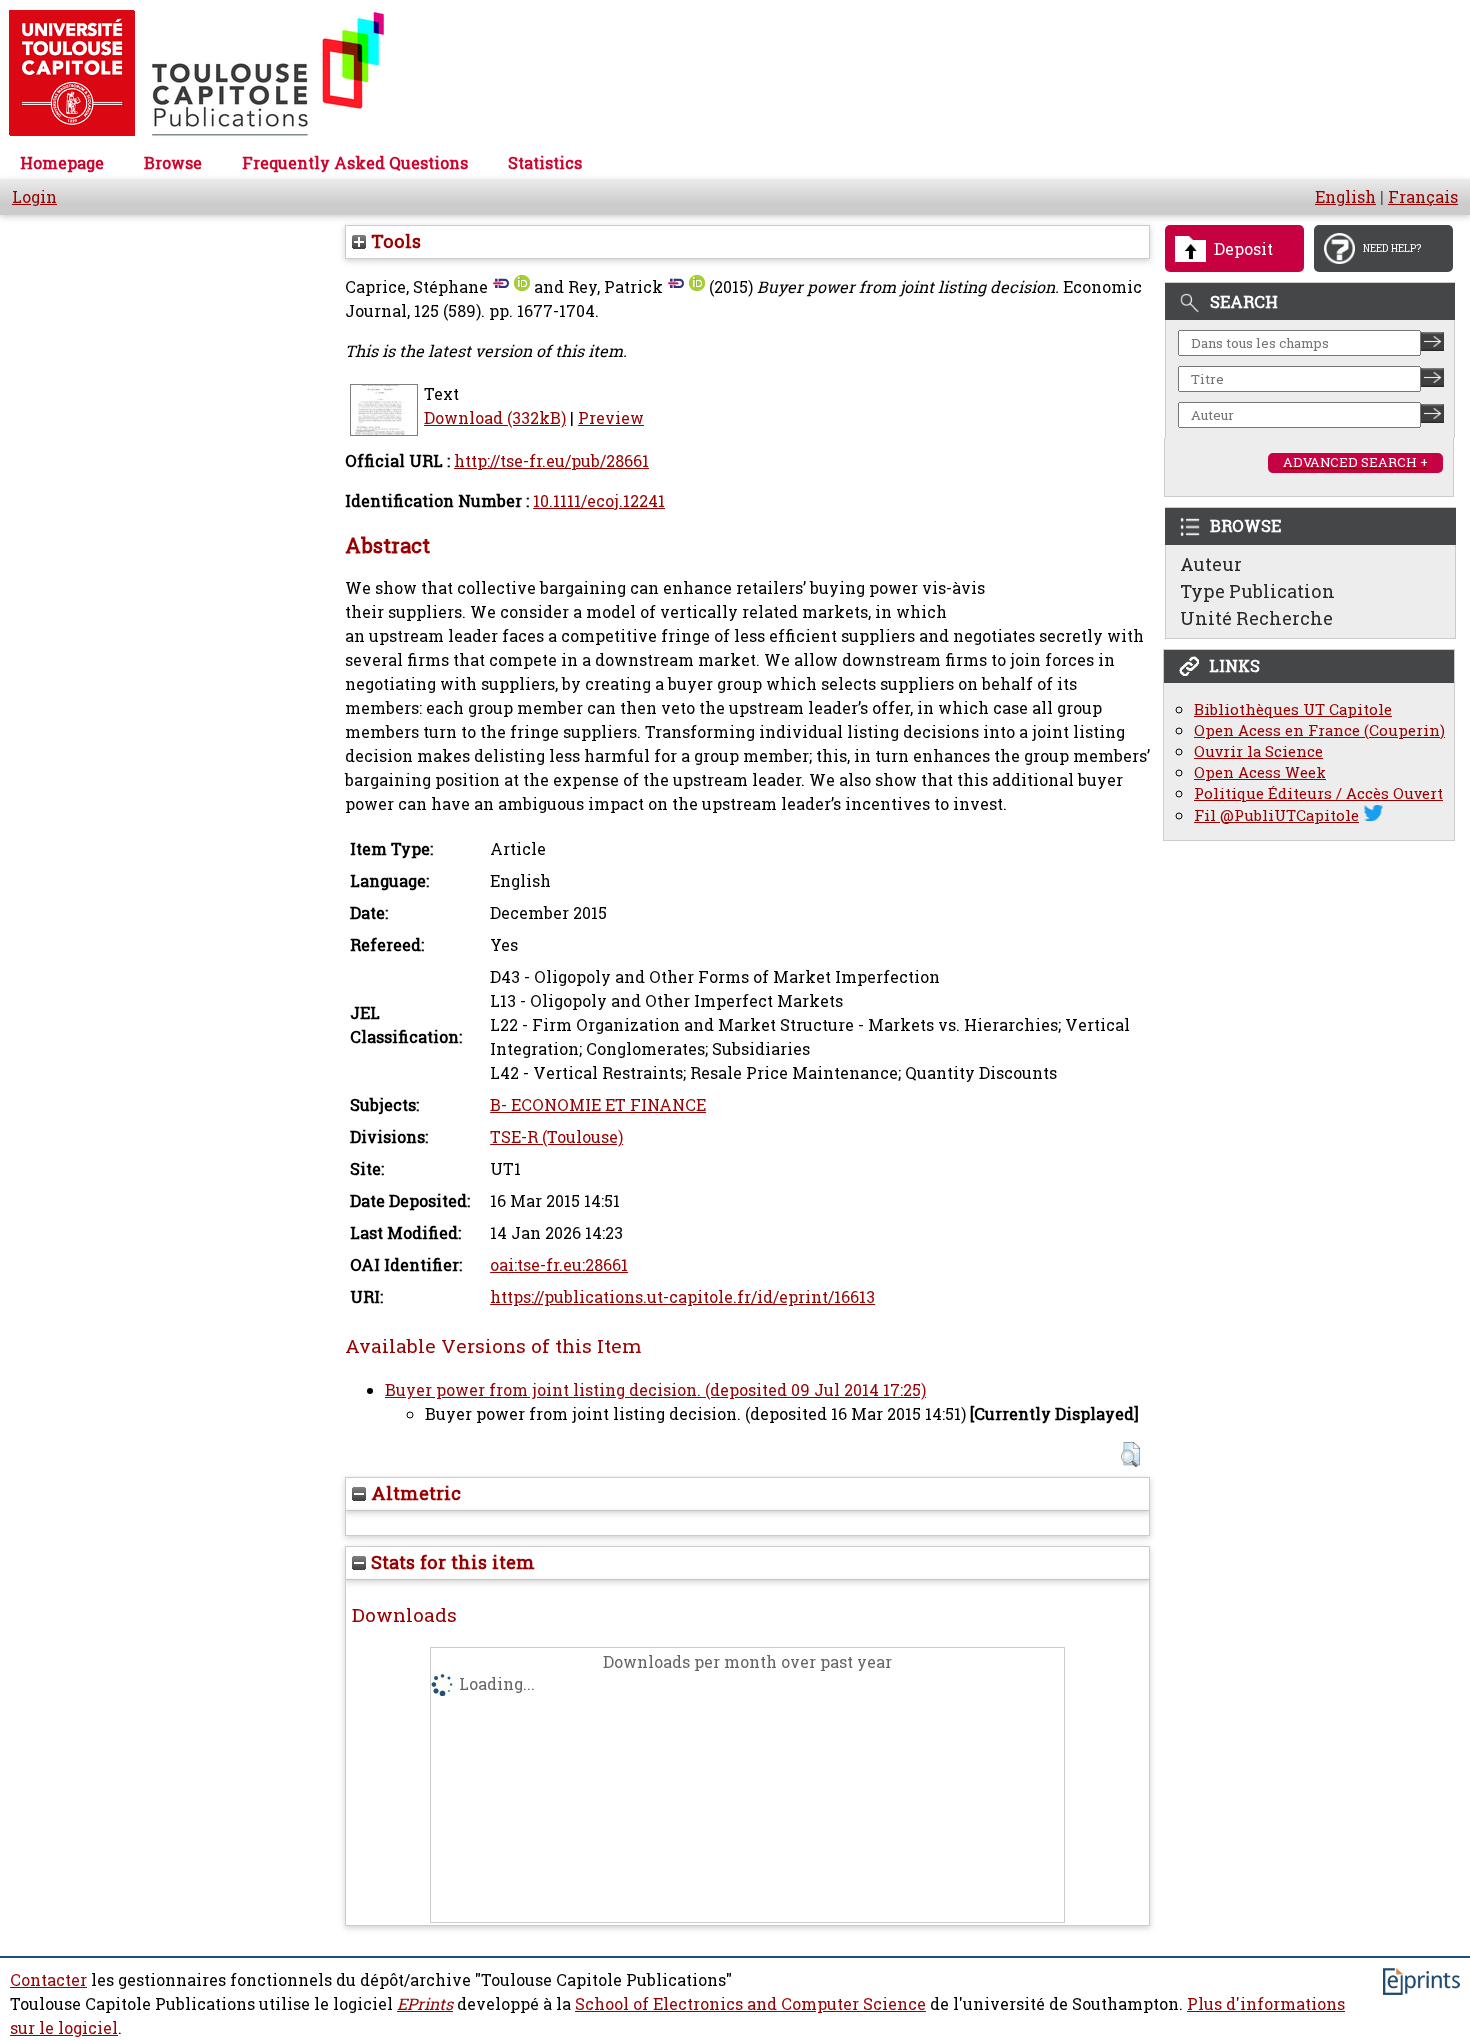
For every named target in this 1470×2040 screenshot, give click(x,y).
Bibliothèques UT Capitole (1293, 709)
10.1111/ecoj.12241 (599, 501)
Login (34, 197)
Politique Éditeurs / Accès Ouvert (1318, 793)
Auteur (1211, 564)
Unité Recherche (1256, 618)
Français (1423, 197)
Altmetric (413, 1493)
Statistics (545, 163)
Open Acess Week (1260, 772)
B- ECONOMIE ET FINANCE (598, 1105)
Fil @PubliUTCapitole (1276, 815)
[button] (1130, 1454)
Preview (611, 418)
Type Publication (1257, 591)
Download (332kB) (495, 418)
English (1345, 197)
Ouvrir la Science (1258, 751)
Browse (173, 163)
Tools (393, 241)
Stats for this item (450, 1562)
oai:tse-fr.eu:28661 (559, 1265)
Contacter (48, 1980)
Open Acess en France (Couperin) (1319, 730)
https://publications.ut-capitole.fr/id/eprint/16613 (682, 1297)
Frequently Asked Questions (355, 163)
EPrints (425, 2004)
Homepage (62, 163)
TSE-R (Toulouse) (556, 1137)
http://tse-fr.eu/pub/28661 (551, 461)
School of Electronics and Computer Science (750, 2004)
